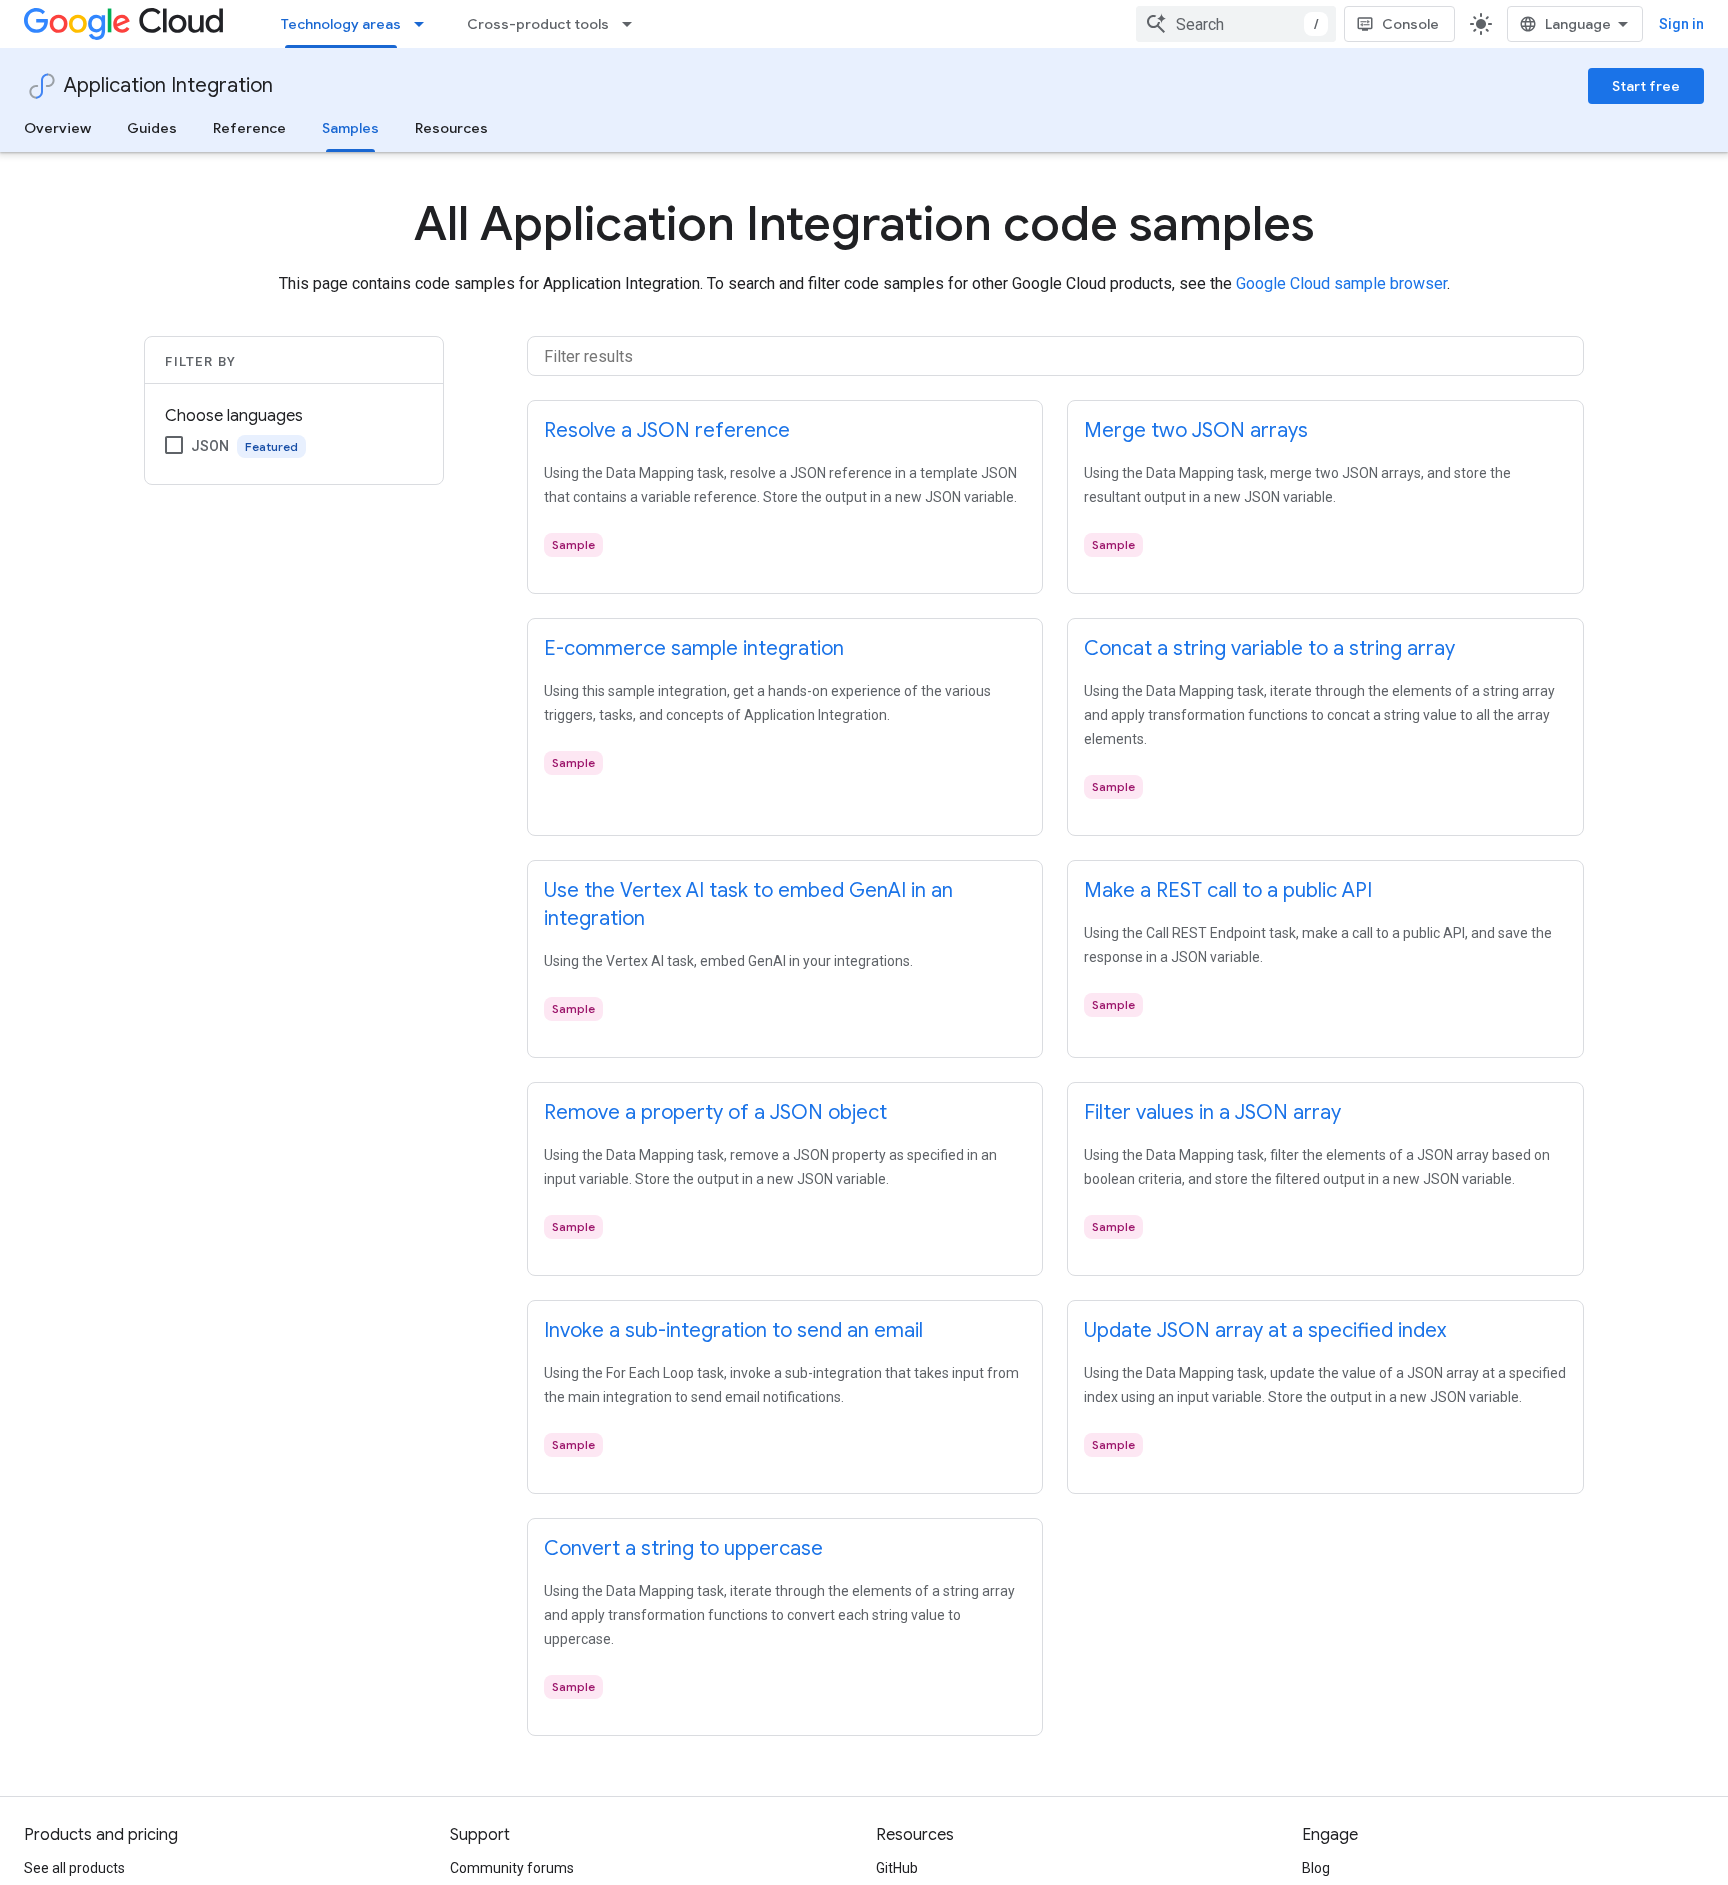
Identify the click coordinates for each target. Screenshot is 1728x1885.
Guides (152, 128)
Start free (1646, 86)
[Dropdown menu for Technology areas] (425, 24)
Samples (350, 128)
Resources (451, 128)
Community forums (512, 1868)
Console (1410, 24)
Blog (1316, 1868)
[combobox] (1236, 24)
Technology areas (341, 24)
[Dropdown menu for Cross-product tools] (633, 24)
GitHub (897, 1868)
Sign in (1681, 24)
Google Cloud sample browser (1341, 283)
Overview (57, 128)
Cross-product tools (538, 24)
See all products (74, 1868)
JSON (210, 446)
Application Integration (168, 85)
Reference (249, 128)
